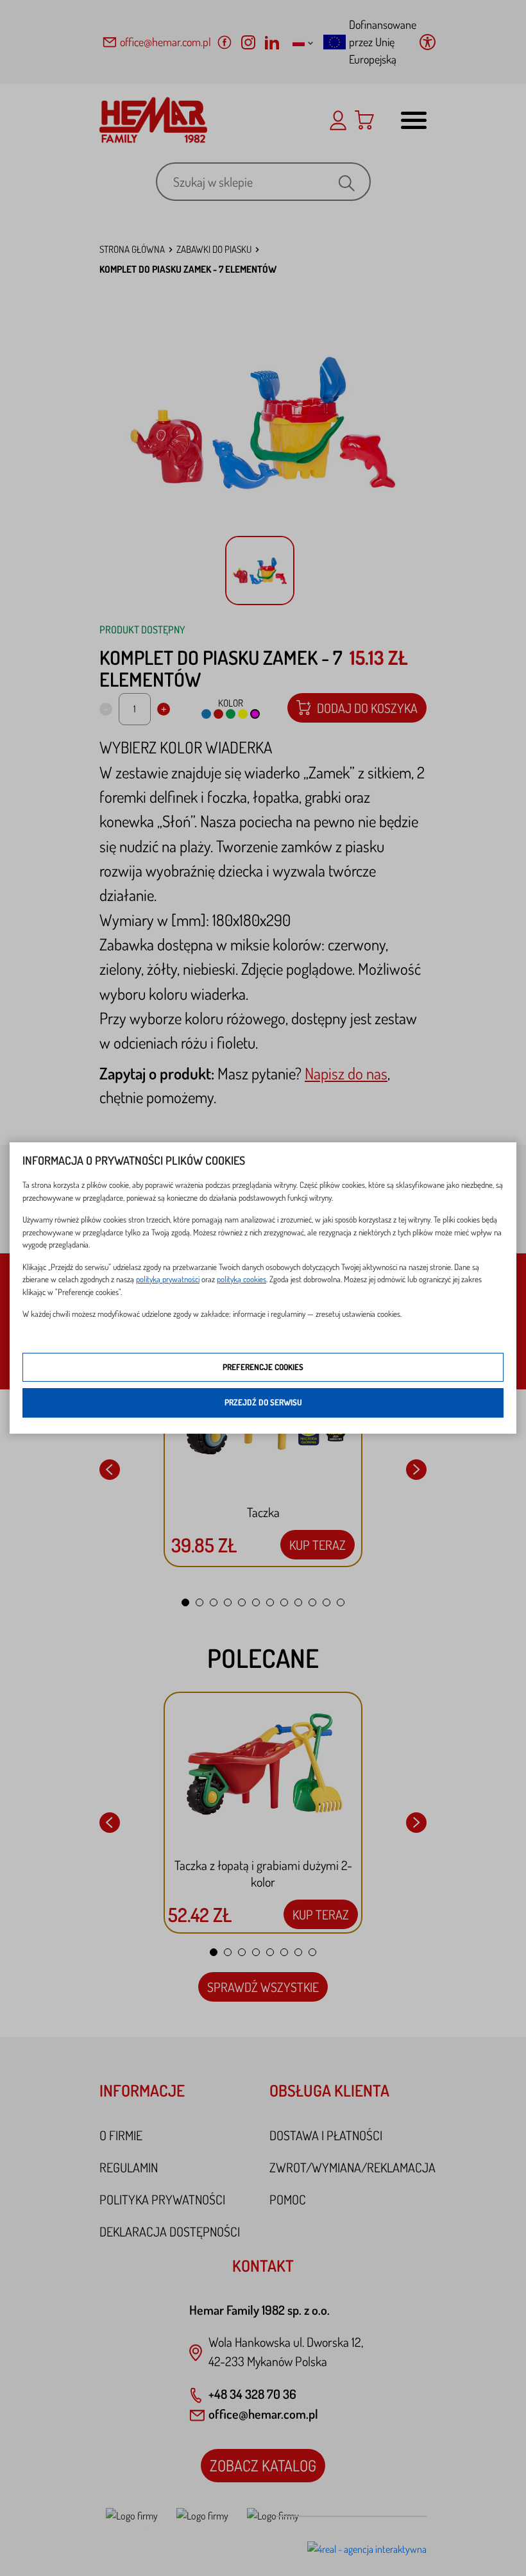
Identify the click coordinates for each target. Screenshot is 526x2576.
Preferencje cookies (263, 1367)
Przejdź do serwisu (263, 1402)
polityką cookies (242, 1279)
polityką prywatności (168, 1279)
